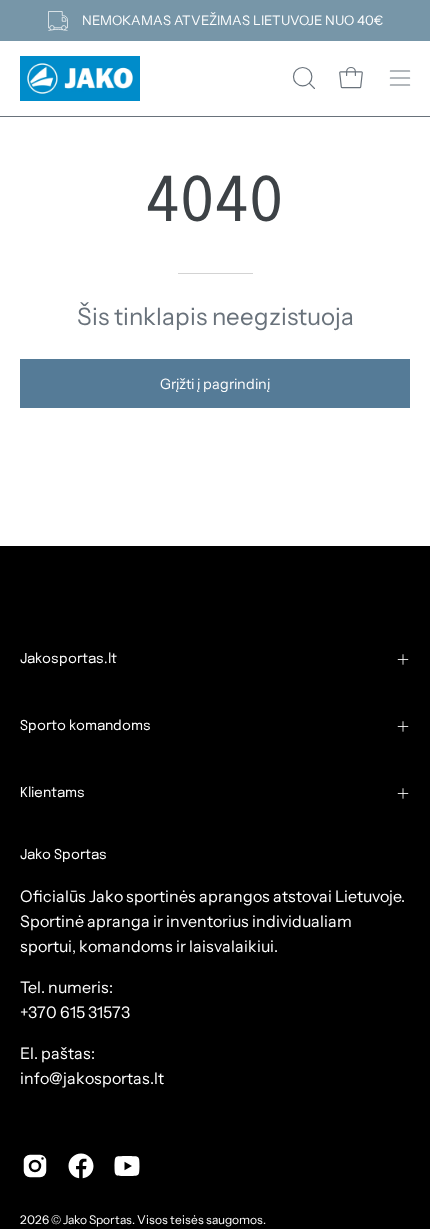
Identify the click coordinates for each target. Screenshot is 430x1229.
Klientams (52, 793)
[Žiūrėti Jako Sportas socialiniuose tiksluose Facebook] (81, 1166)
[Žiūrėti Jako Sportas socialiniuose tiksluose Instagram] (35, 1166)
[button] (302, 78)
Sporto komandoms (85, 726)
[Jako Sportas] (80, 78)
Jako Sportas (97, 1219)
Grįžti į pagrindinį (215, 384)
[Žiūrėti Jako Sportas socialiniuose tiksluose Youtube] (127, 1166)
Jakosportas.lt (68, 659)
